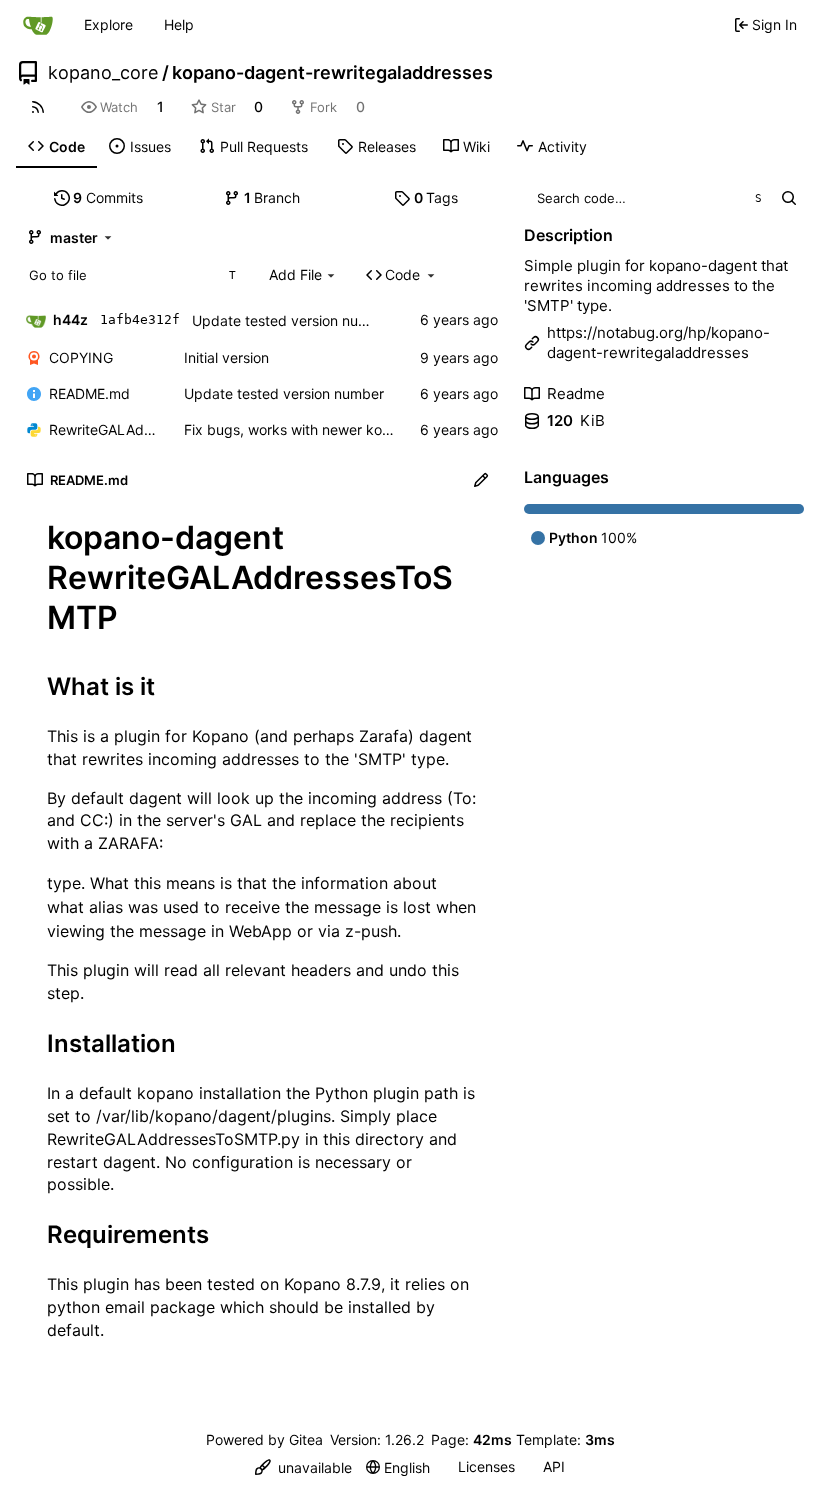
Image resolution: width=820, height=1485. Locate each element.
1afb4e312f (140, 319)
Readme (576, 393)
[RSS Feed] (38, 107)
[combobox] (131, 275)
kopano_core (103, 73)
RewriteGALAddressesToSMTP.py (106, 429)
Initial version (226, 357)
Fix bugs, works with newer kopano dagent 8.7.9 (343, 429)
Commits (108, 197)
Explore (108, 24)
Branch (272, 197)
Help (179, 24)
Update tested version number (292, 320)
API (554, 1466)
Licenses (486, 1466)
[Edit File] (481, 480)
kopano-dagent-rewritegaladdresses (332, 73)
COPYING (81, 357)
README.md (89, 393)
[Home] (38, 25)
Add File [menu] (295, 274)
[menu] (303, 1467)
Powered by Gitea (264, 1439)
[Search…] (788, 198)
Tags (436, 197)
